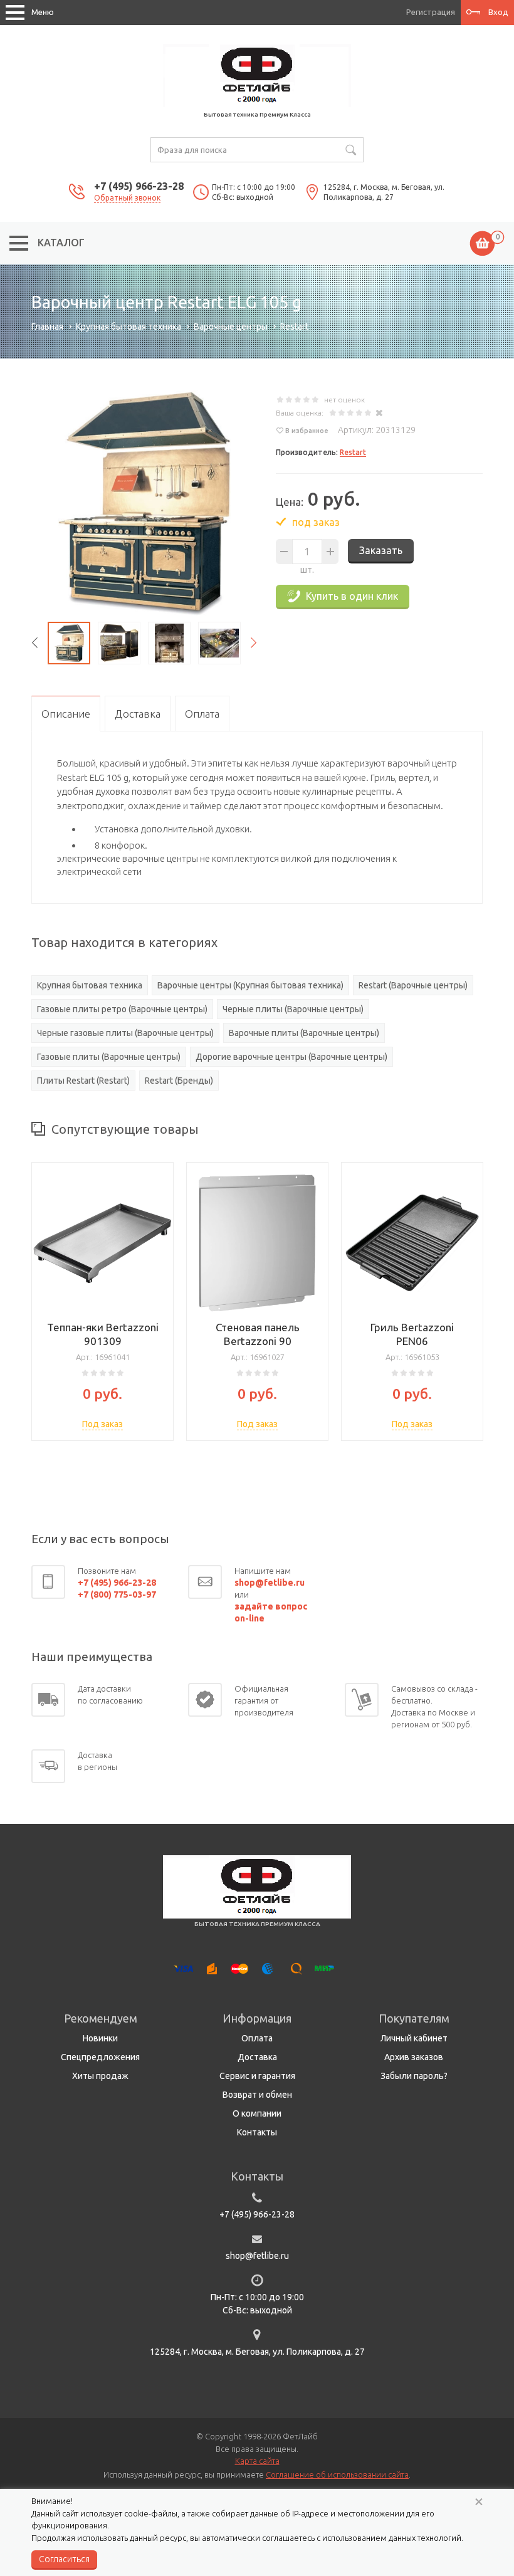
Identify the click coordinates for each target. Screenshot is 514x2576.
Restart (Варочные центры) (413, 985)
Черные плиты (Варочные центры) (293, 1009)
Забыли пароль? (414, 2076)
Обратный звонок (127, 198)
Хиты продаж (100, 2076)
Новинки (100, 2038)
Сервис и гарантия (257, 2076)
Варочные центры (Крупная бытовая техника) (250, 985)
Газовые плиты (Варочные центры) (109, 1057)
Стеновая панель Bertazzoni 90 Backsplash (258, 1341)
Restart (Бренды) (179, 1081)
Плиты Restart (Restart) (83, 1081)
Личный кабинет (414, 2038)
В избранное (307, 431)
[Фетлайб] (257, 75)
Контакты (257, 2132)
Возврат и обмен (257, 2095)
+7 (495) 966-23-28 (139, 186)
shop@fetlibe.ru (257, 2256)
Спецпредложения (100, 2057)
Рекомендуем (101, 2018)
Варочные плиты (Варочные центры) (304, 1033)
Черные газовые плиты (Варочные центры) (125, 1033)
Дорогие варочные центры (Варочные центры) (291, 1057)
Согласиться (64, 2559)
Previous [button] (34, 643)
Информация (257, 2018)
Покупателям (414, 2018)
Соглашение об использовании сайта (337, 2474)
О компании (257, 2113)
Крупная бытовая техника (90, 985)
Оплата (257, 2038)
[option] (144, 503)
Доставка (257, 2057)
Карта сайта (257, 2461)
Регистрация (431, 12)
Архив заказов (414, 2057)
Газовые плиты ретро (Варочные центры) (122, 1009)
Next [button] (254, 643)
